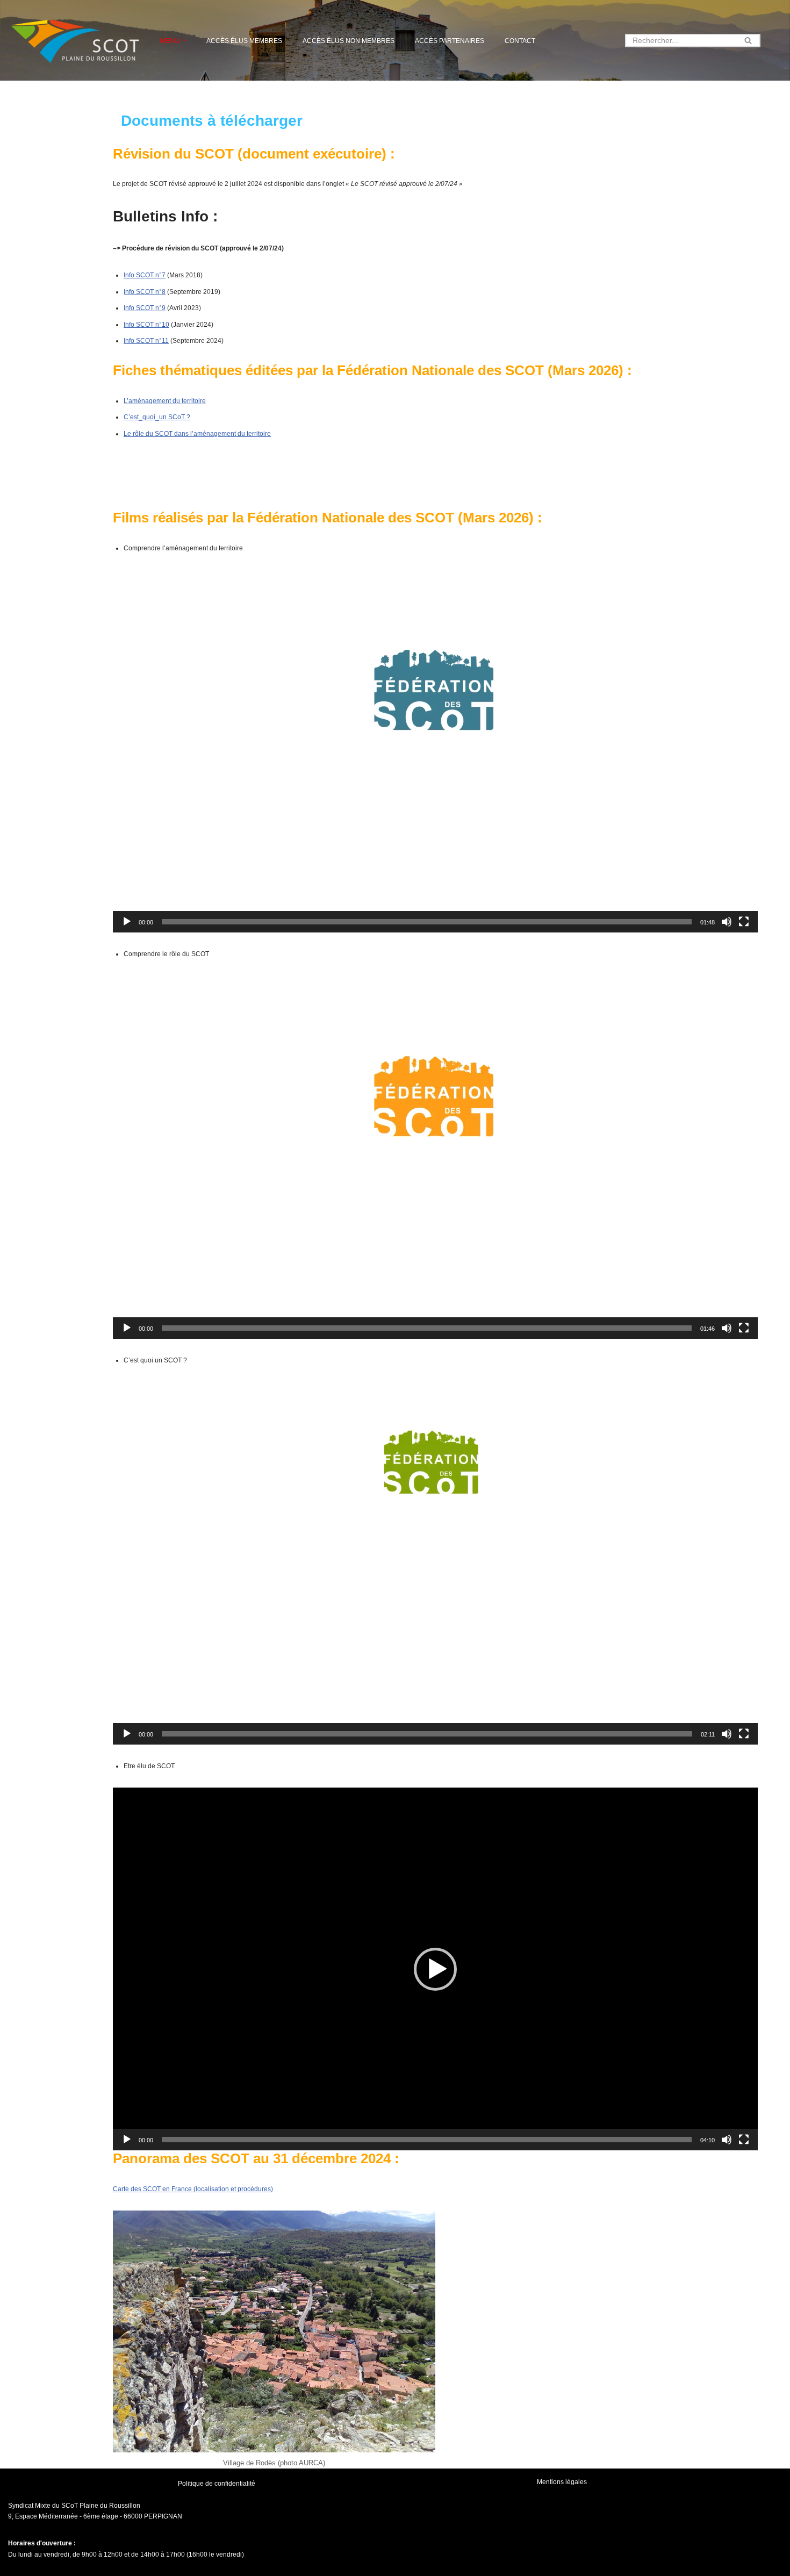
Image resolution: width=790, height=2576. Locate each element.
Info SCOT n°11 (146, 341)
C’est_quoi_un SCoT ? (157, 417)
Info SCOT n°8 (145, 292)
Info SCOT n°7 (145, 275)
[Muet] (727, 922)
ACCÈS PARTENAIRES (450, 41)
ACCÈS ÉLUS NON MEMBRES (349, 41)
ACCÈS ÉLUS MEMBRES (244, 41)
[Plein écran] (744, 922)
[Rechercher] (748, 41)
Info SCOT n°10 (146, 325)
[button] (184, 40)
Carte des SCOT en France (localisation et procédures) (193, 2189)
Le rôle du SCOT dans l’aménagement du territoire (197, 434)
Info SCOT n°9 (145, 308)
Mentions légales (562, 2482)
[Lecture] (127, 922)
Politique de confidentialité (217, 2484)
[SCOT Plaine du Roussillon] (75, 40)
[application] (435, 751)
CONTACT (520, 41)
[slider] (427, 922)
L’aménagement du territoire (165, 401)
